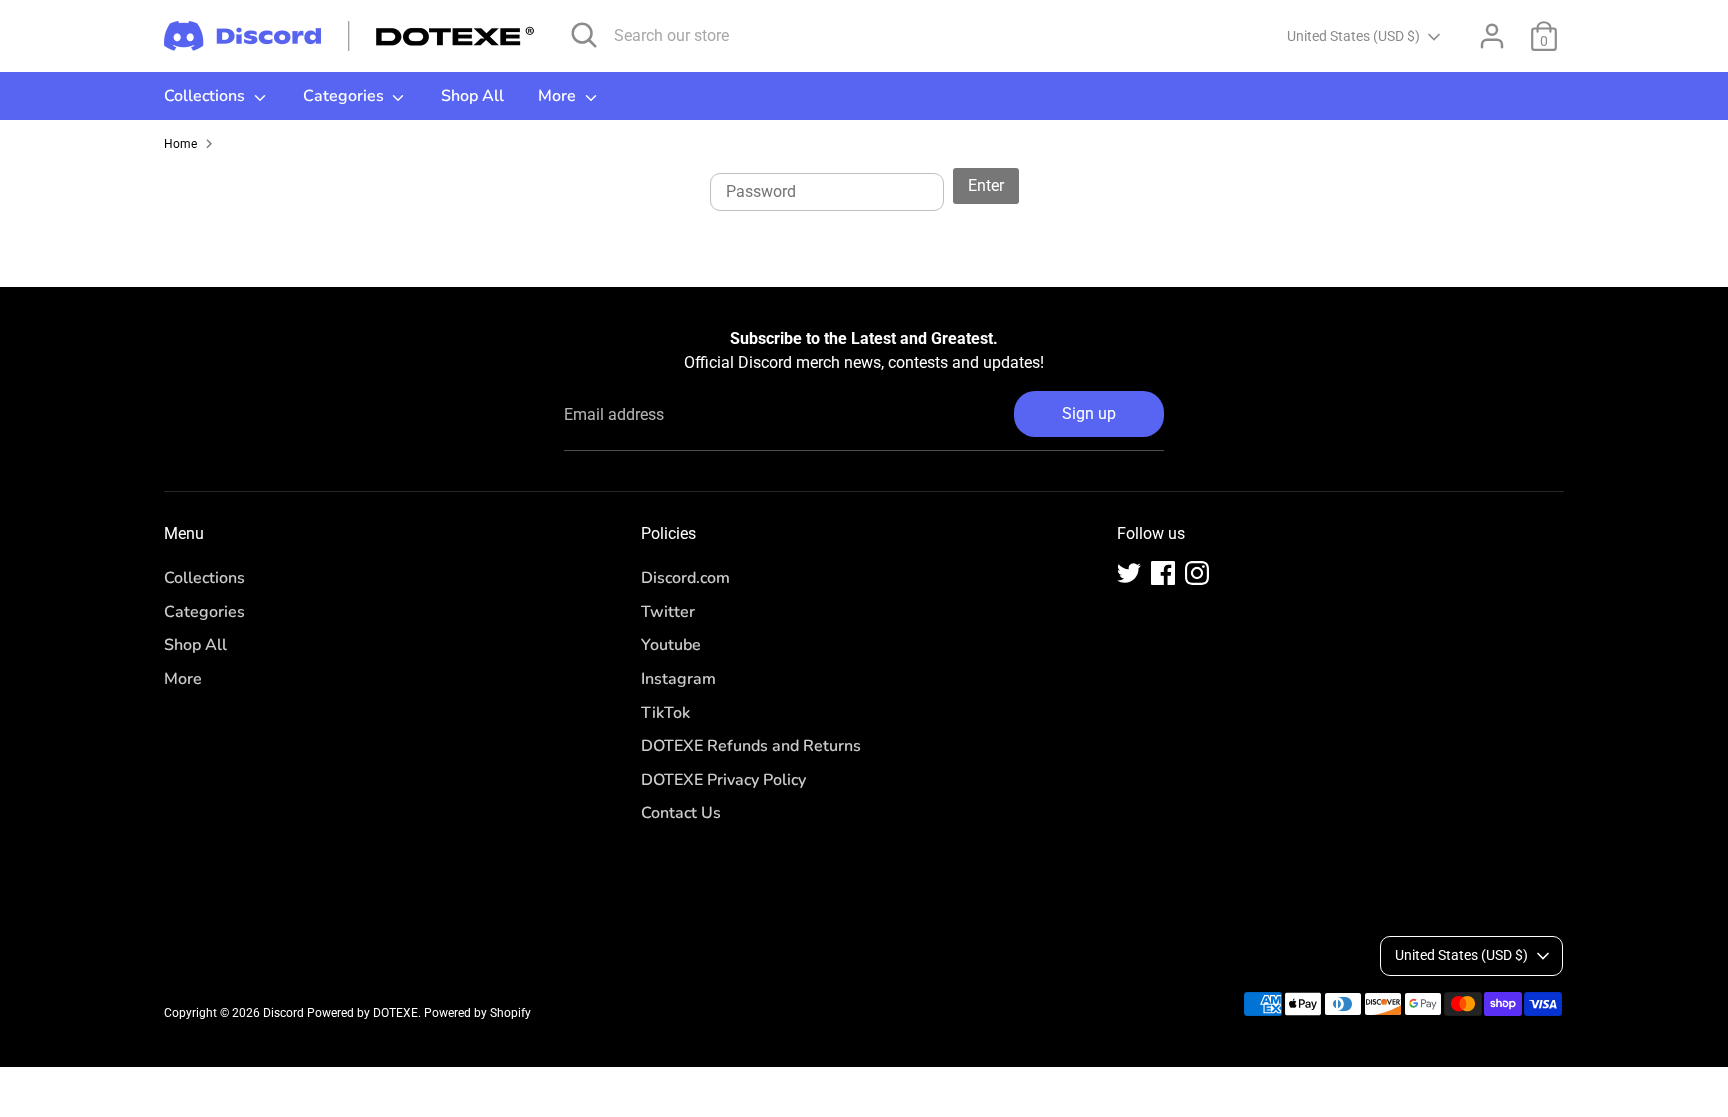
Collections (206, 96)
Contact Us (681, 813)
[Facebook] (1163, 573)
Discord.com (685, 578)
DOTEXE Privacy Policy (723, 780)
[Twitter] (1129, 573)
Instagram (678, 679)
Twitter (668, 612)
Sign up (1089, 413)
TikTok (665, 713)
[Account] (1492, 36)
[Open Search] (584, 35)
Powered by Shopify (477, 1013)
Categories (345, 96)
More (559, 96)
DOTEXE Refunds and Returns (751, 746)
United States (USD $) (1353, 36)
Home (180, 144)
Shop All (472, 96)
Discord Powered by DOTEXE (340, 1013)
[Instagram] (1197, 573)
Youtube (671, 645)
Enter (986, 185)
